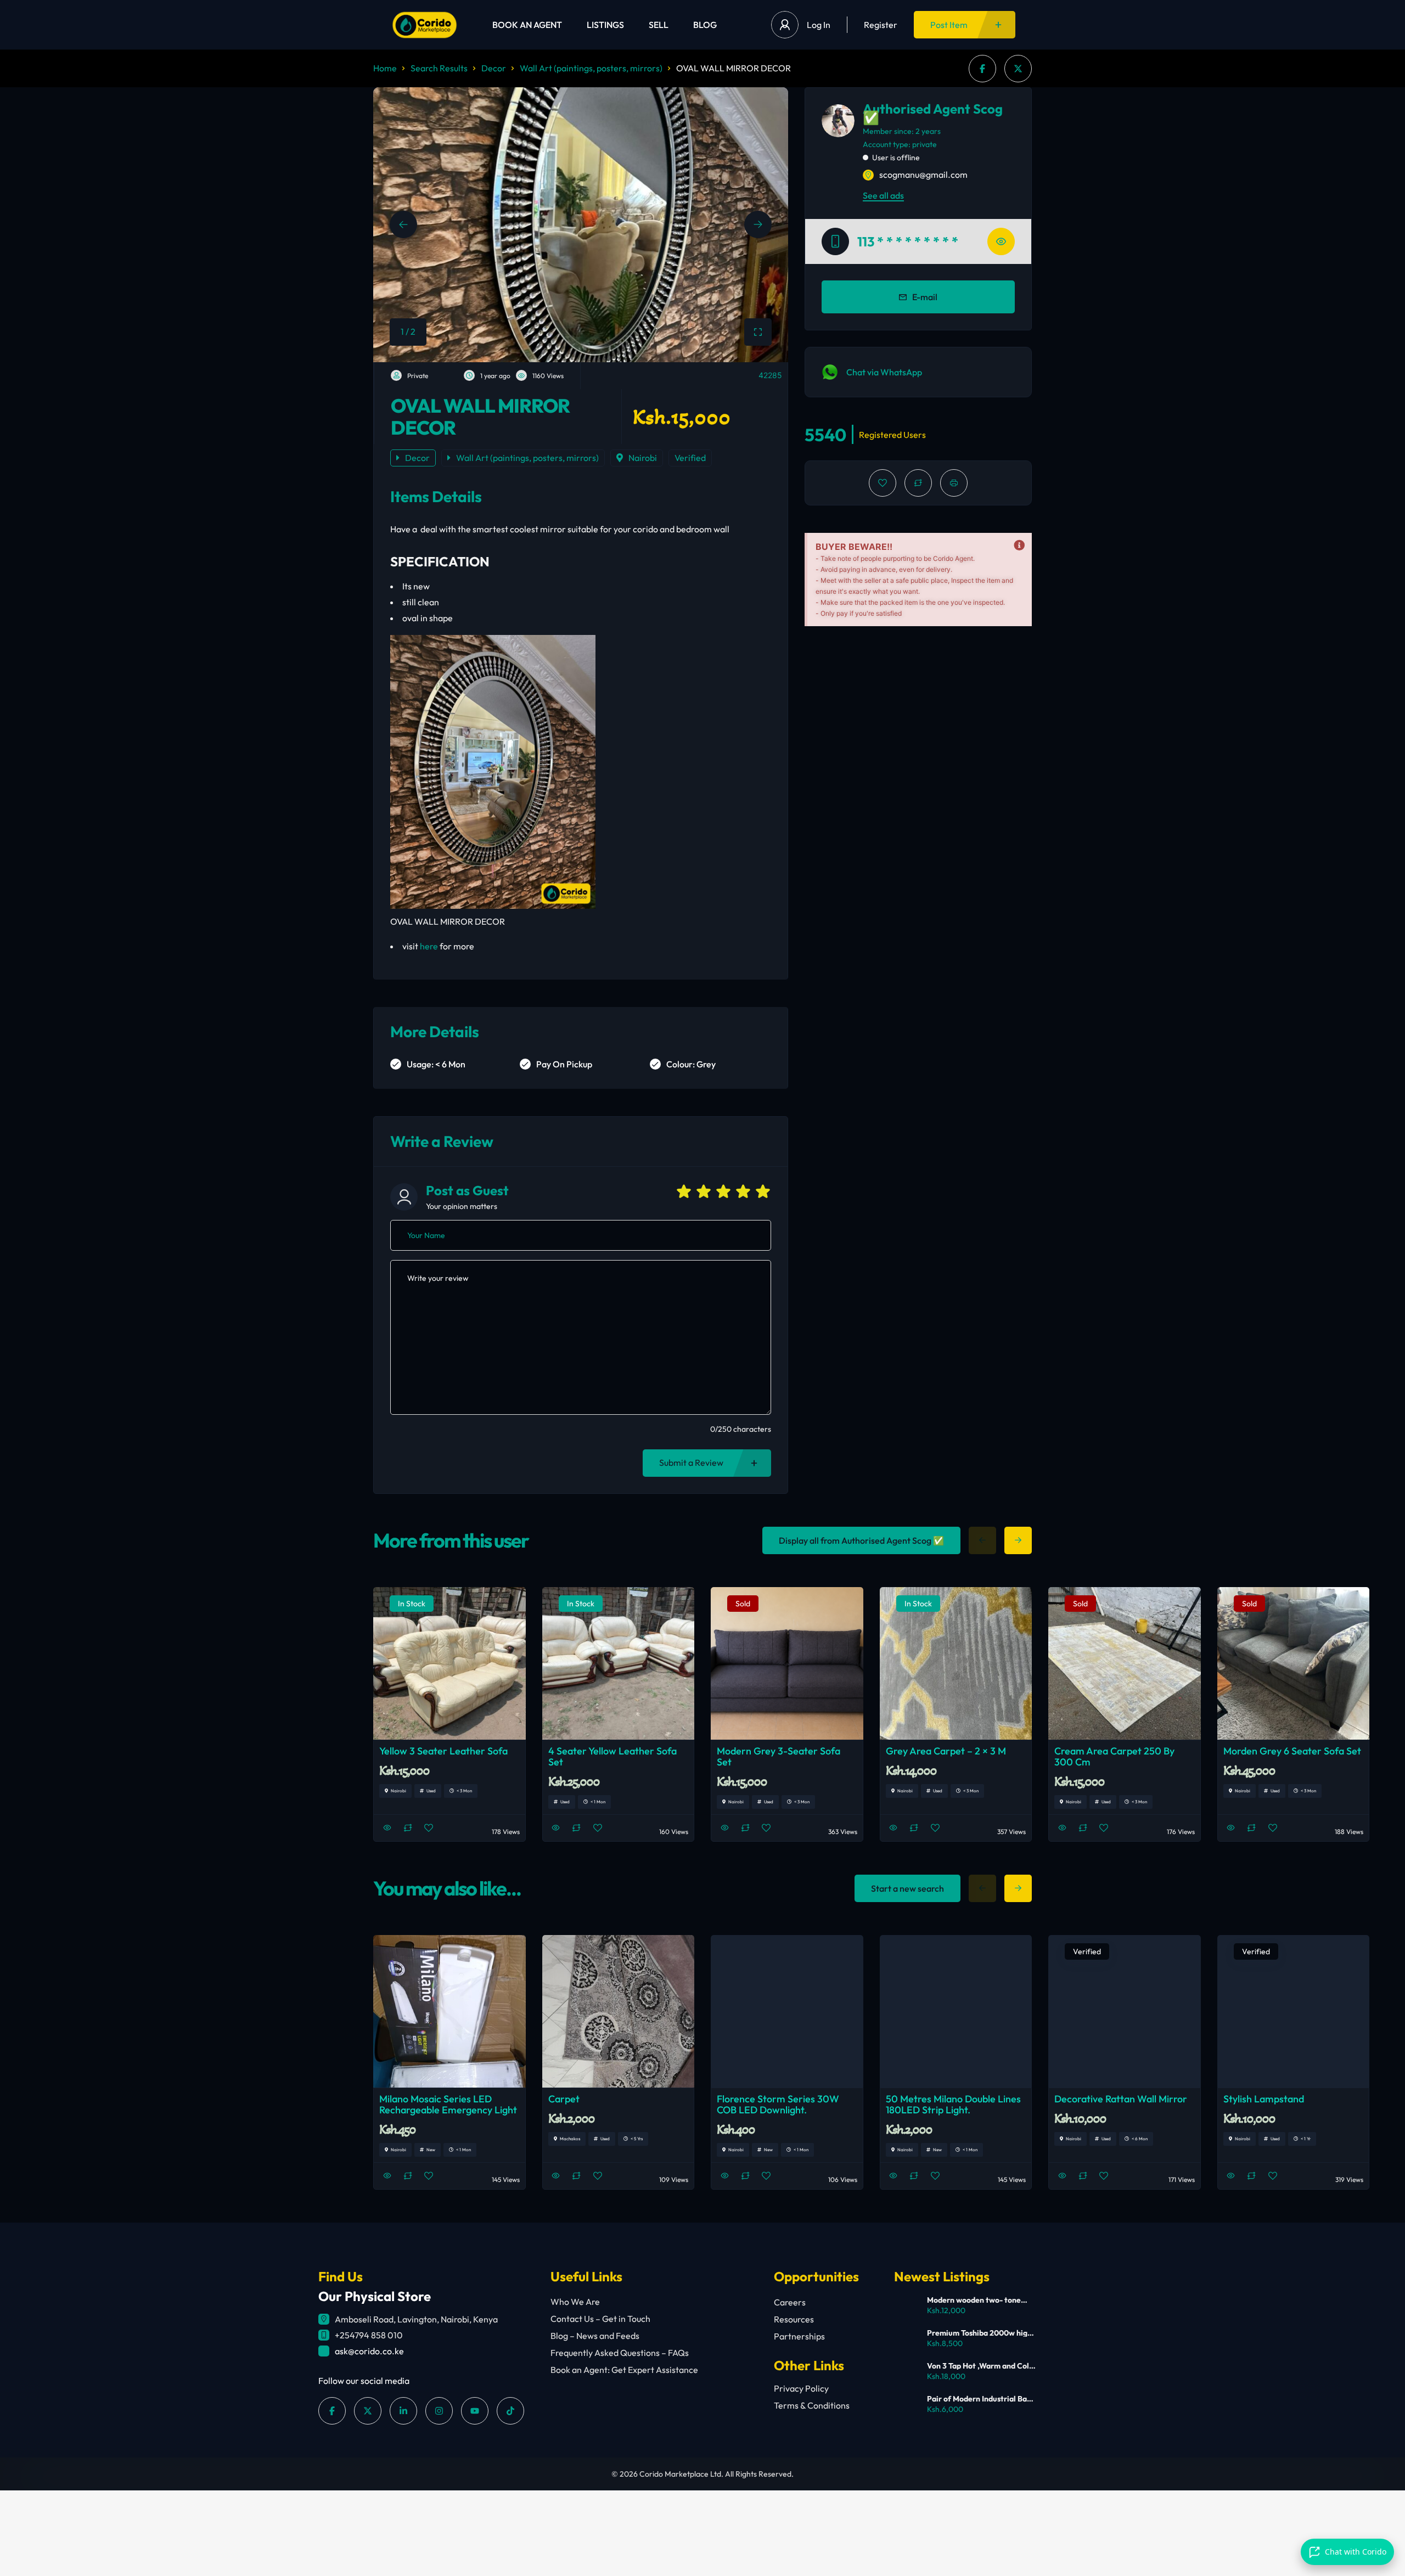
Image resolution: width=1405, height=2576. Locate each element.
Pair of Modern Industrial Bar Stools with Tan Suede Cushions (979, 2399)
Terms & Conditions (812, 2405)
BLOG (705, 25)
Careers (790, 2302)
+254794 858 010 (369, 2335)
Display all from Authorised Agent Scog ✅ (861, 1540)
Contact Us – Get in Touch (600, 2319)
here (429, 946)
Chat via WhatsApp (884, 372)
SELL (659, 25)
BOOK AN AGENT (527, 25)
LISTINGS (605, 25)
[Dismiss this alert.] (1019, 545)
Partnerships (799, 2336)
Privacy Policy (801, 2388)
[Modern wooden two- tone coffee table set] (906, 2307)
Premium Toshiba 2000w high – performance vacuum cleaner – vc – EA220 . (979, 2333)
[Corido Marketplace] (425, 25)
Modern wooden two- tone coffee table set (974, 2300)
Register (881, 25)
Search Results (439, 68)
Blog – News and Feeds (595, 2336)
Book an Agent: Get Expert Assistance (624, 2370)
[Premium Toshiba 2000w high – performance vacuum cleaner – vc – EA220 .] (906, 2340)
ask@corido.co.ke (369, 2351)
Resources (794, 2319)
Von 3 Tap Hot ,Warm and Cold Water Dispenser (980, 2366)
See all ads (883, 195)
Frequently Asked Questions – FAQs (620, 2353)
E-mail (925, 297)
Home (385, 68)
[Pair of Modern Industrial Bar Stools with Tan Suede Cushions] (906, 2406)
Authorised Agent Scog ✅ (933, 113)
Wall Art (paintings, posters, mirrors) (591, 68)
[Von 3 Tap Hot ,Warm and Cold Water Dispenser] (906, 2373)
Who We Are (575, 2302)
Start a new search (907, 1888)
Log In (819, 25)
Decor (494, 68)
